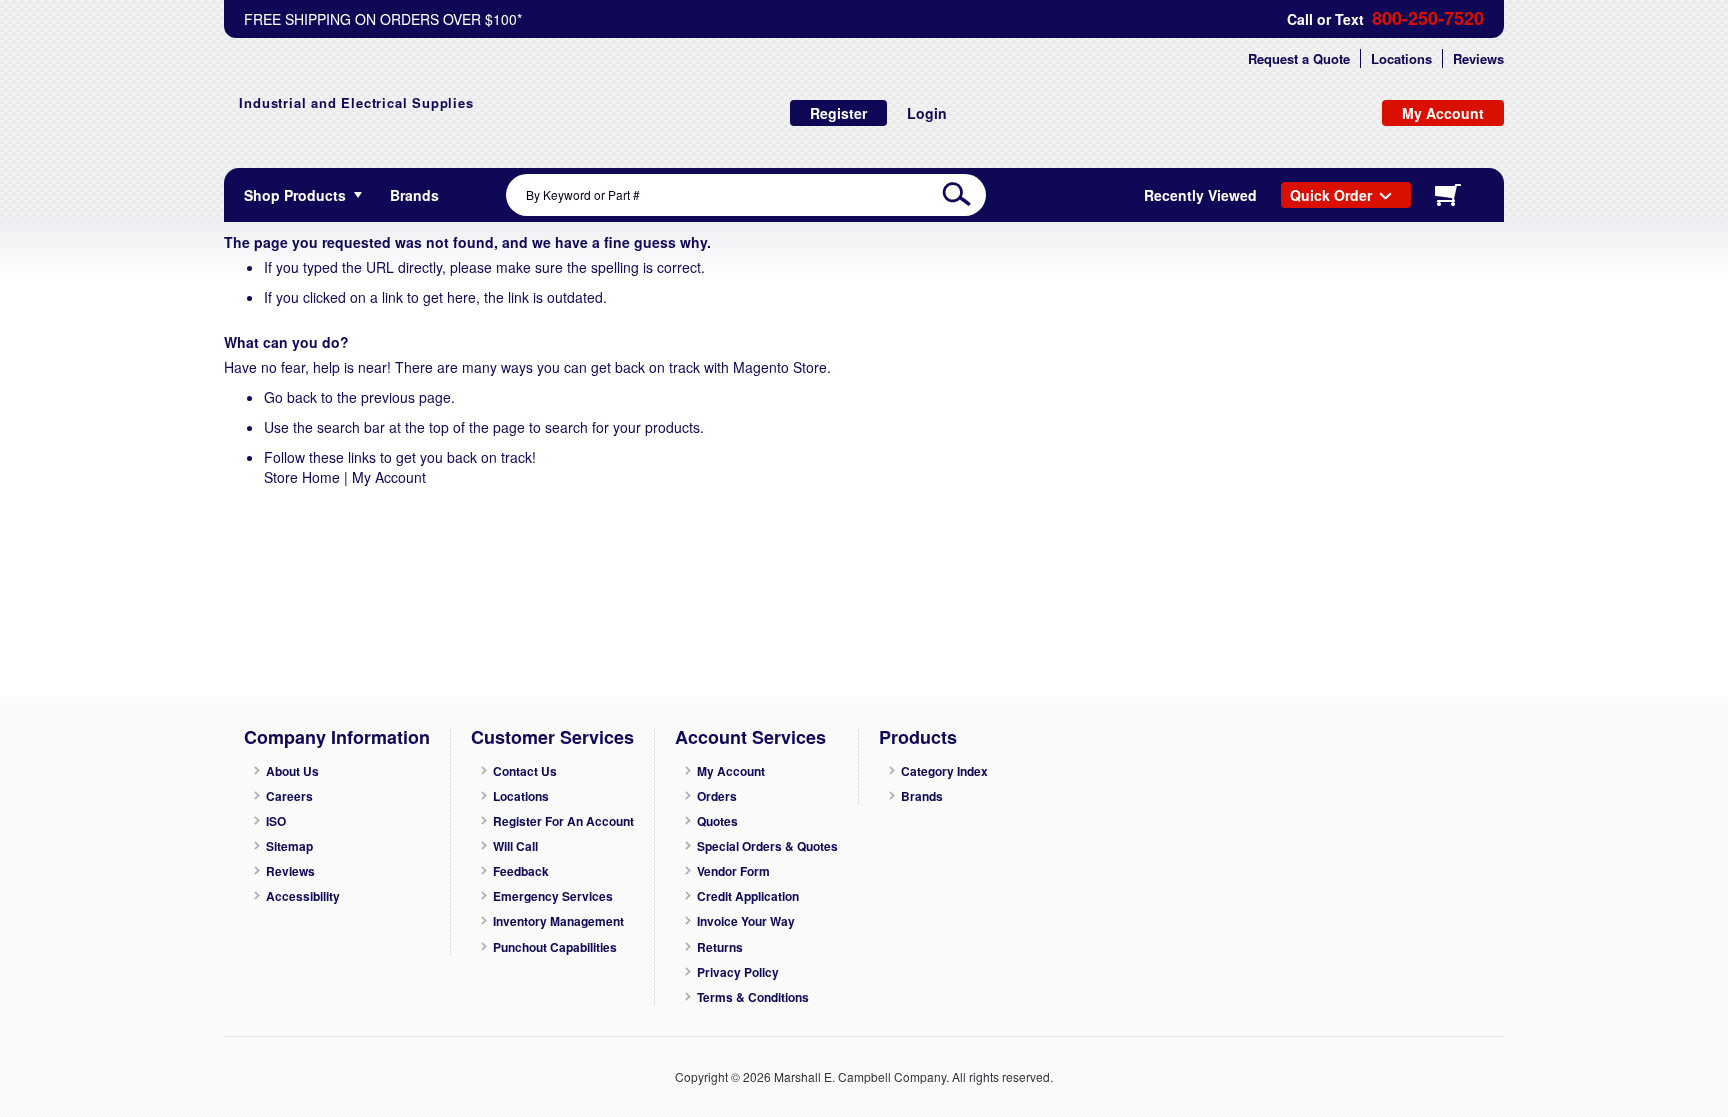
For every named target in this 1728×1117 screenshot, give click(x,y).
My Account (389, 477)
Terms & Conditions (753, 997)
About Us (292, 771)
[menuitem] (414, 195)
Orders (717, 796)
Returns (720, 947)
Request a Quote (1299, 58)
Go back (290, 397)
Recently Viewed (1200, 195)
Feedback (521, 871)
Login (927, 113)
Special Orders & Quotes (767, 846)
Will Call (515, 846)
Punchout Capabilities (555, 947)
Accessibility (303, 896)
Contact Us (525, 771)
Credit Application (748, 896)
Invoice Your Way (746, 921)
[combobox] (746, 195)
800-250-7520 (1428, 18)
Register (838, 113)
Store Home (302, 477)
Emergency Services (553, 896)
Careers (289, 796)
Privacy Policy (738, 972)
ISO (276, 821)
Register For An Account (563, 821)
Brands (922, 796)
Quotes (717, 821)
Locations (1401, 58)
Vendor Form (733, 871)
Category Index (944, 771)
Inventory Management (558, 921)
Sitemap (289, 846)
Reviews (1478, 58)
